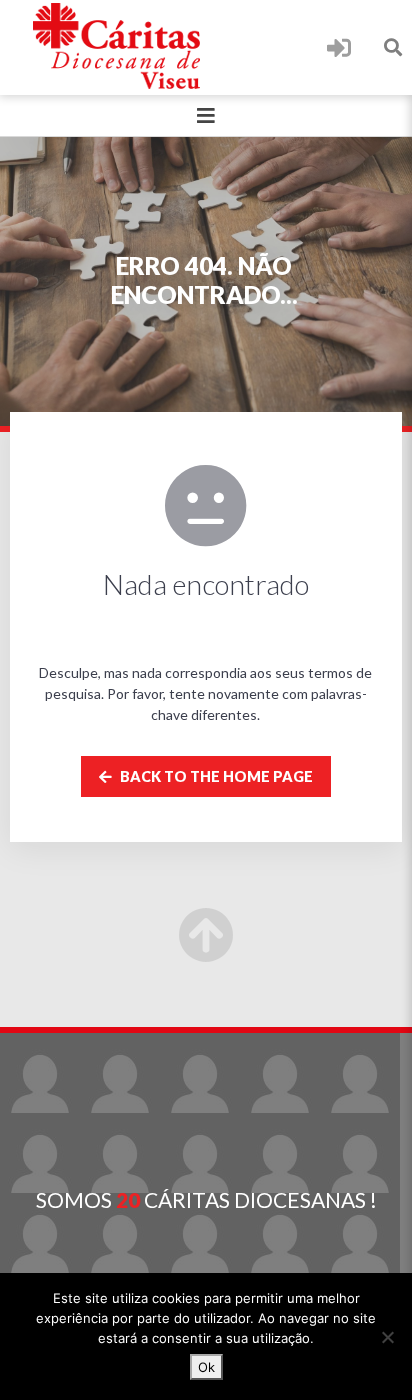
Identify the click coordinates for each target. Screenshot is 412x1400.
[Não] (387, 1337)
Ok (206, 1367)
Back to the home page (215, 776)
